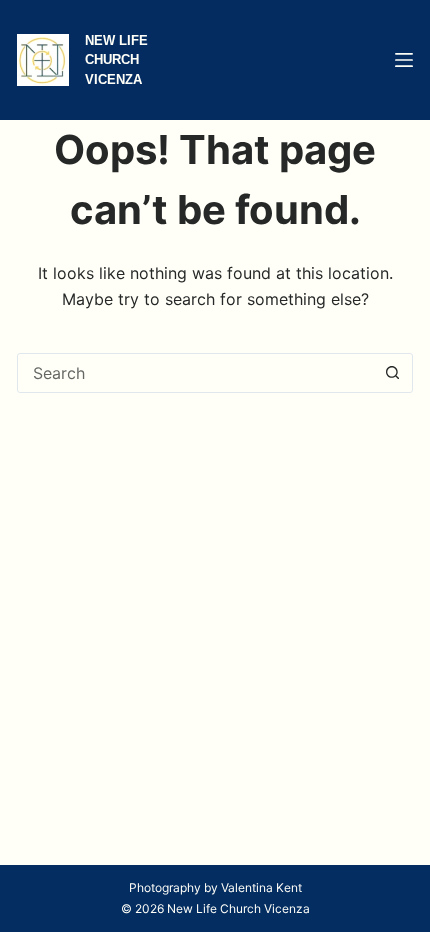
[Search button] (393, 373)
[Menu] (404, 60)
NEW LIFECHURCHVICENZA (116, 60)
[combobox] (196, 373)
